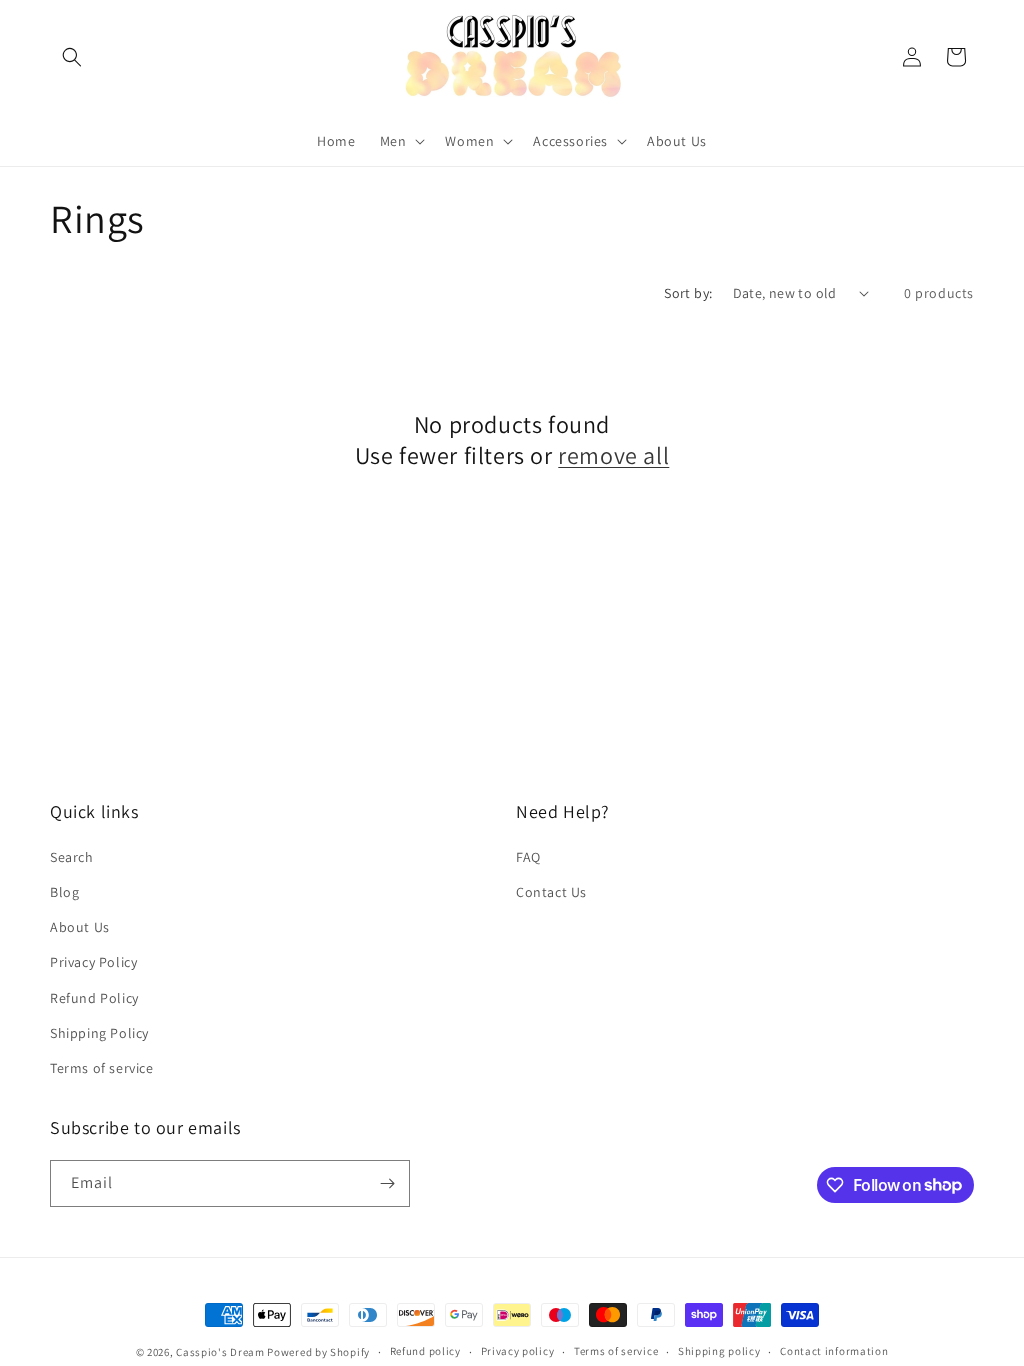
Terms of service (102, 1068)
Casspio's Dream (220, 1352)
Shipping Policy (99, 1033)
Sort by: (688, 293)
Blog (64, 892)
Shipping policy (719, 1351)
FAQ (528, 857)
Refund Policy (94, 998)
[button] (72, 57)
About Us (80, 927)
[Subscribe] (387, 1183)
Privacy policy (518, 1351)
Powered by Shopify (318, 1352)
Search (72, 857)
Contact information (834, 1351)
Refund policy (425, 1351)
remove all (613, 455)
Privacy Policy (93, 962)
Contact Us (551, 892)
